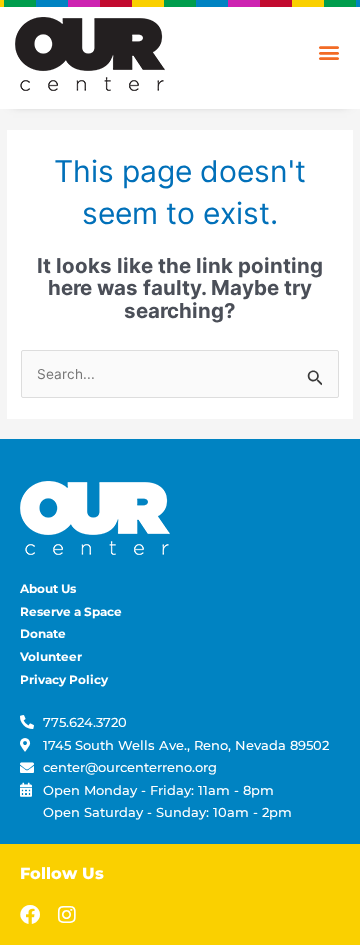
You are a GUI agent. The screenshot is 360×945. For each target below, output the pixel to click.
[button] (328, 51)
